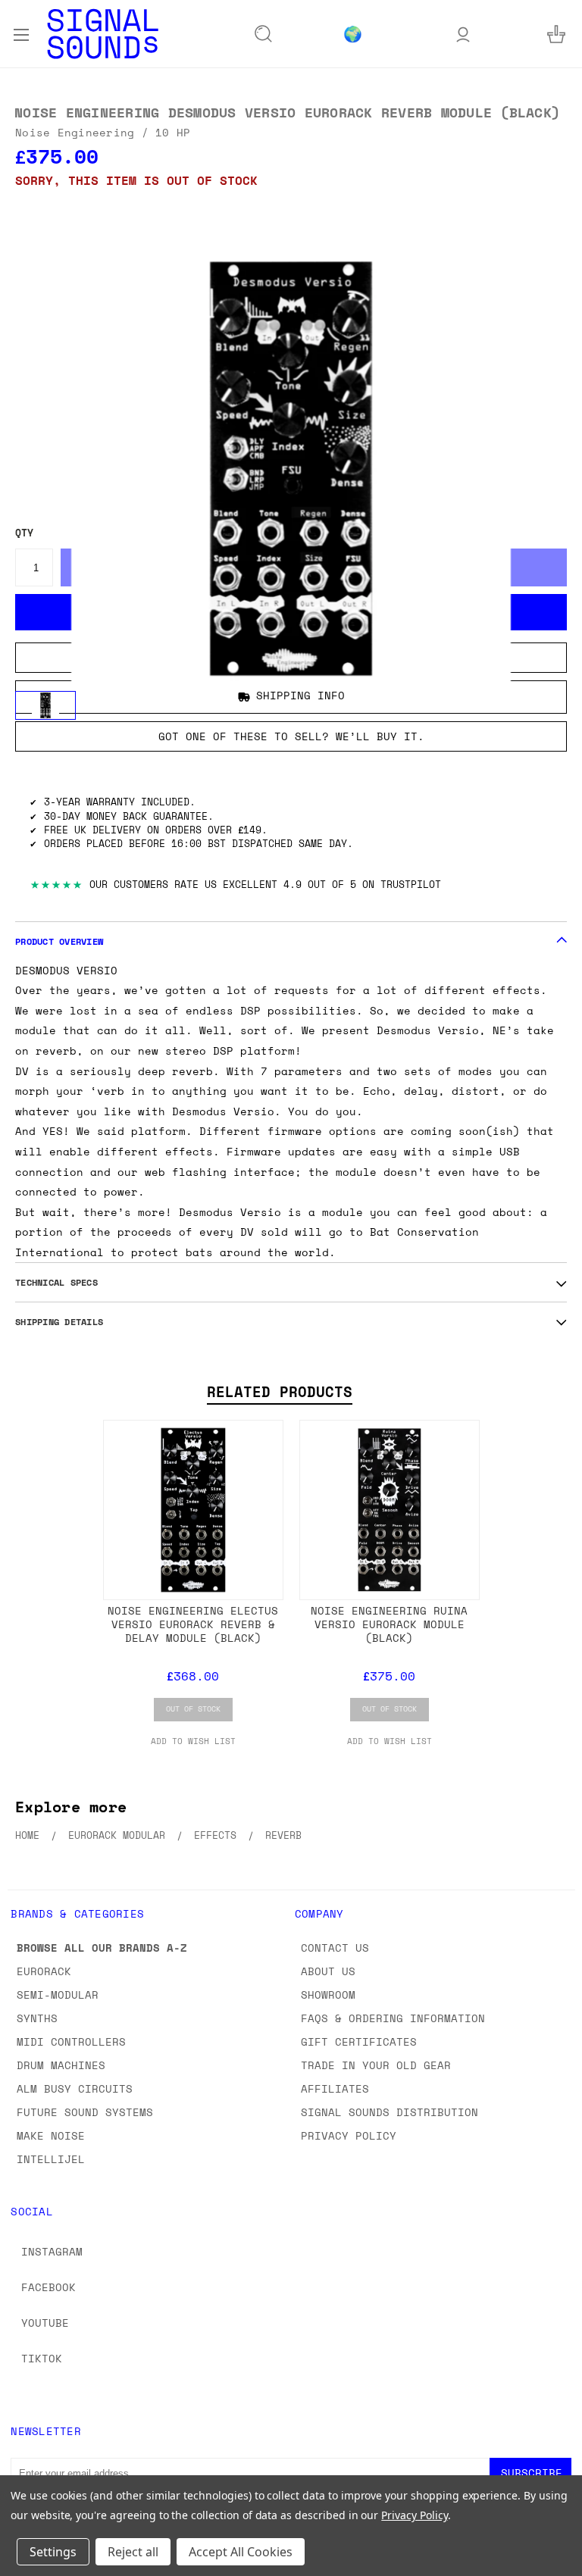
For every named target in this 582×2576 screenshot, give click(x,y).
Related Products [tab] (280, 1392)
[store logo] (103, 34)
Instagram (52, 2251)
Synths (37, 2018)
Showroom (328, 1995)
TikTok (42, 2358)
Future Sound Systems (85, 2112)
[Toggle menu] (21, 33)
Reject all (133, 2552)
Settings (53, 2552)
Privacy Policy (349, 2135)
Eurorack (44, 1971)
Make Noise (51, 2135)
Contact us (335, 1948)
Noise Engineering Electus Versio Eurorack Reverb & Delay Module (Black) (193, 1624)
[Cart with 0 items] (556, 34)
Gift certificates (359, 2041)
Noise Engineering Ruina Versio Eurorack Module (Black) (389, 1624)
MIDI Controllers (71, 2041)
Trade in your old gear (376, 2065)
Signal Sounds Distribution (390, 2112)
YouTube (45, 2323)
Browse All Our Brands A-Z (102, 1948)
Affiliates (335, 2088)
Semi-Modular (58, 1995)
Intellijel (51, 2159)
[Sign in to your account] (463, 34)
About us (328, 1971)
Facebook (48, 2287)
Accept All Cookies (241, 2552)
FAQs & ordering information (393, 2018)
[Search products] (264, 34)
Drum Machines (61, 2065)
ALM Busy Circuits (75, 2088)
